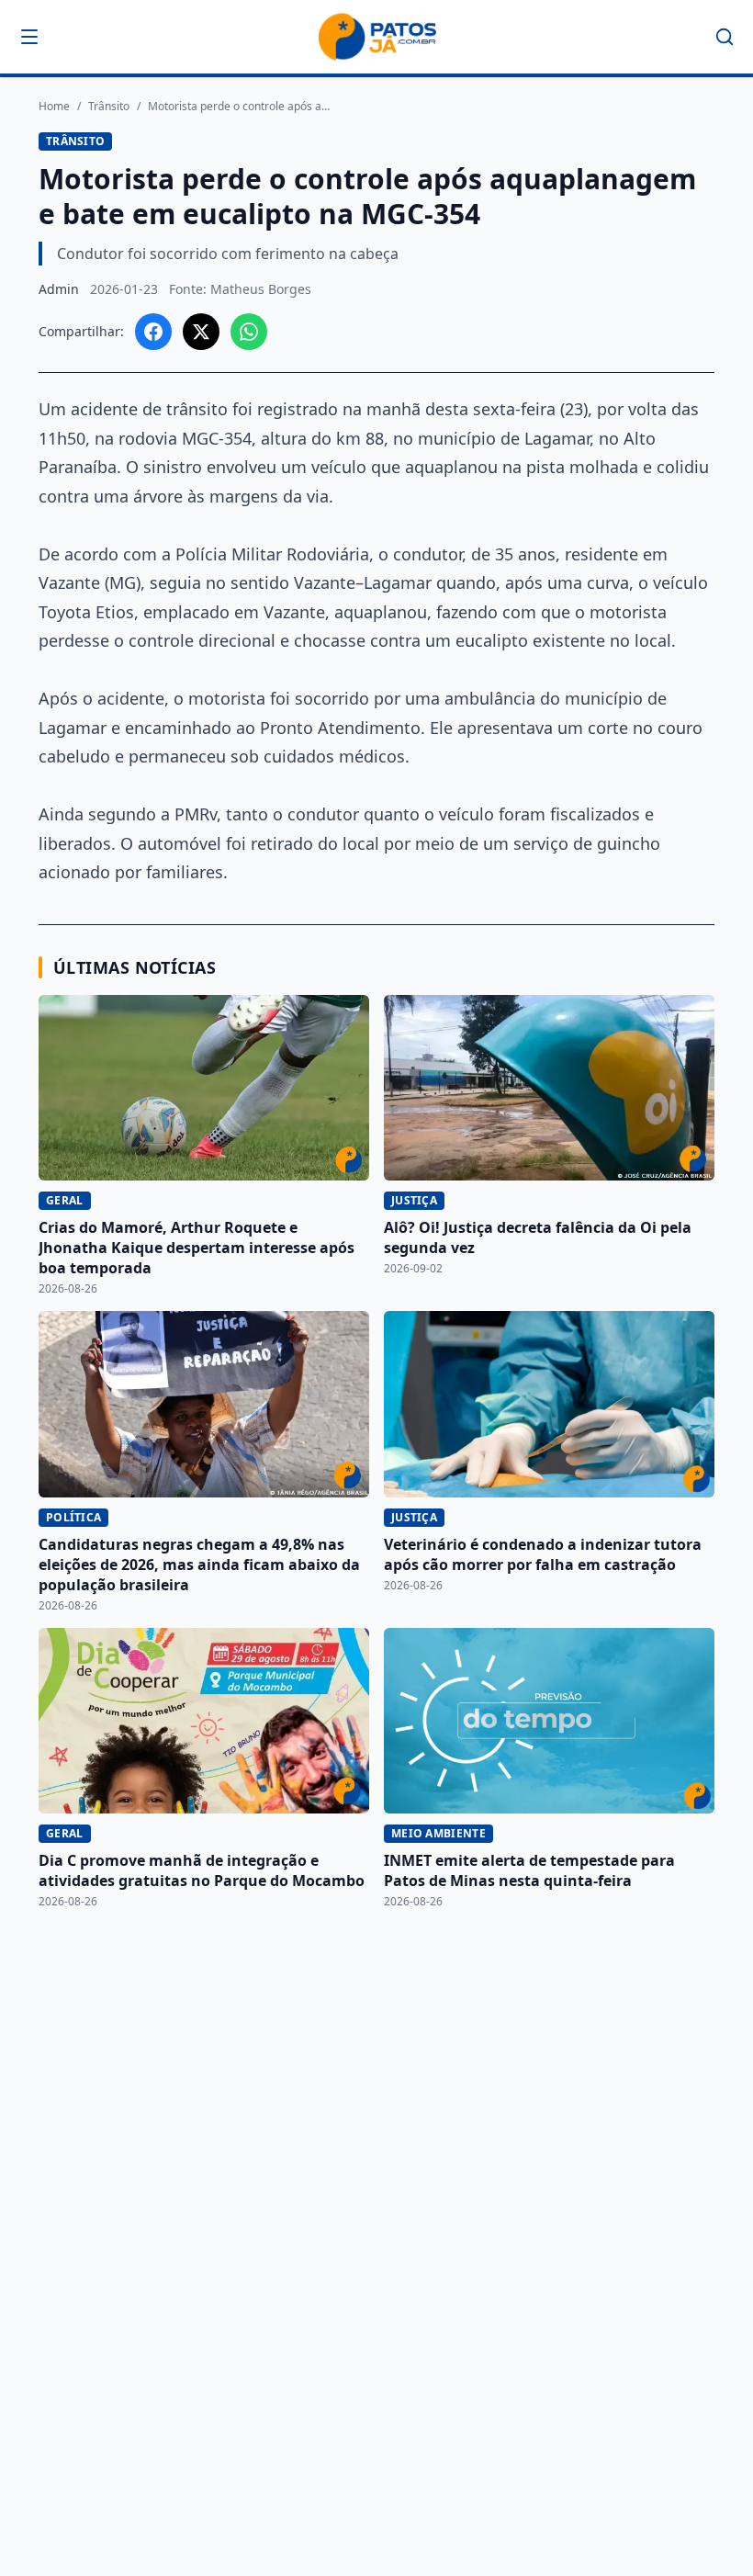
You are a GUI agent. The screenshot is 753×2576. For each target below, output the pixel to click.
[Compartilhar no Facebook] (153, 332)
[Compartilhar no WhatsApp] (249, 332)
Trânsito (109, 107)
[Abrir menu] (29, 37)
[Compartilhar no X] (201, 332)
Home (54, 107)
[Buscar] (725, 37)
